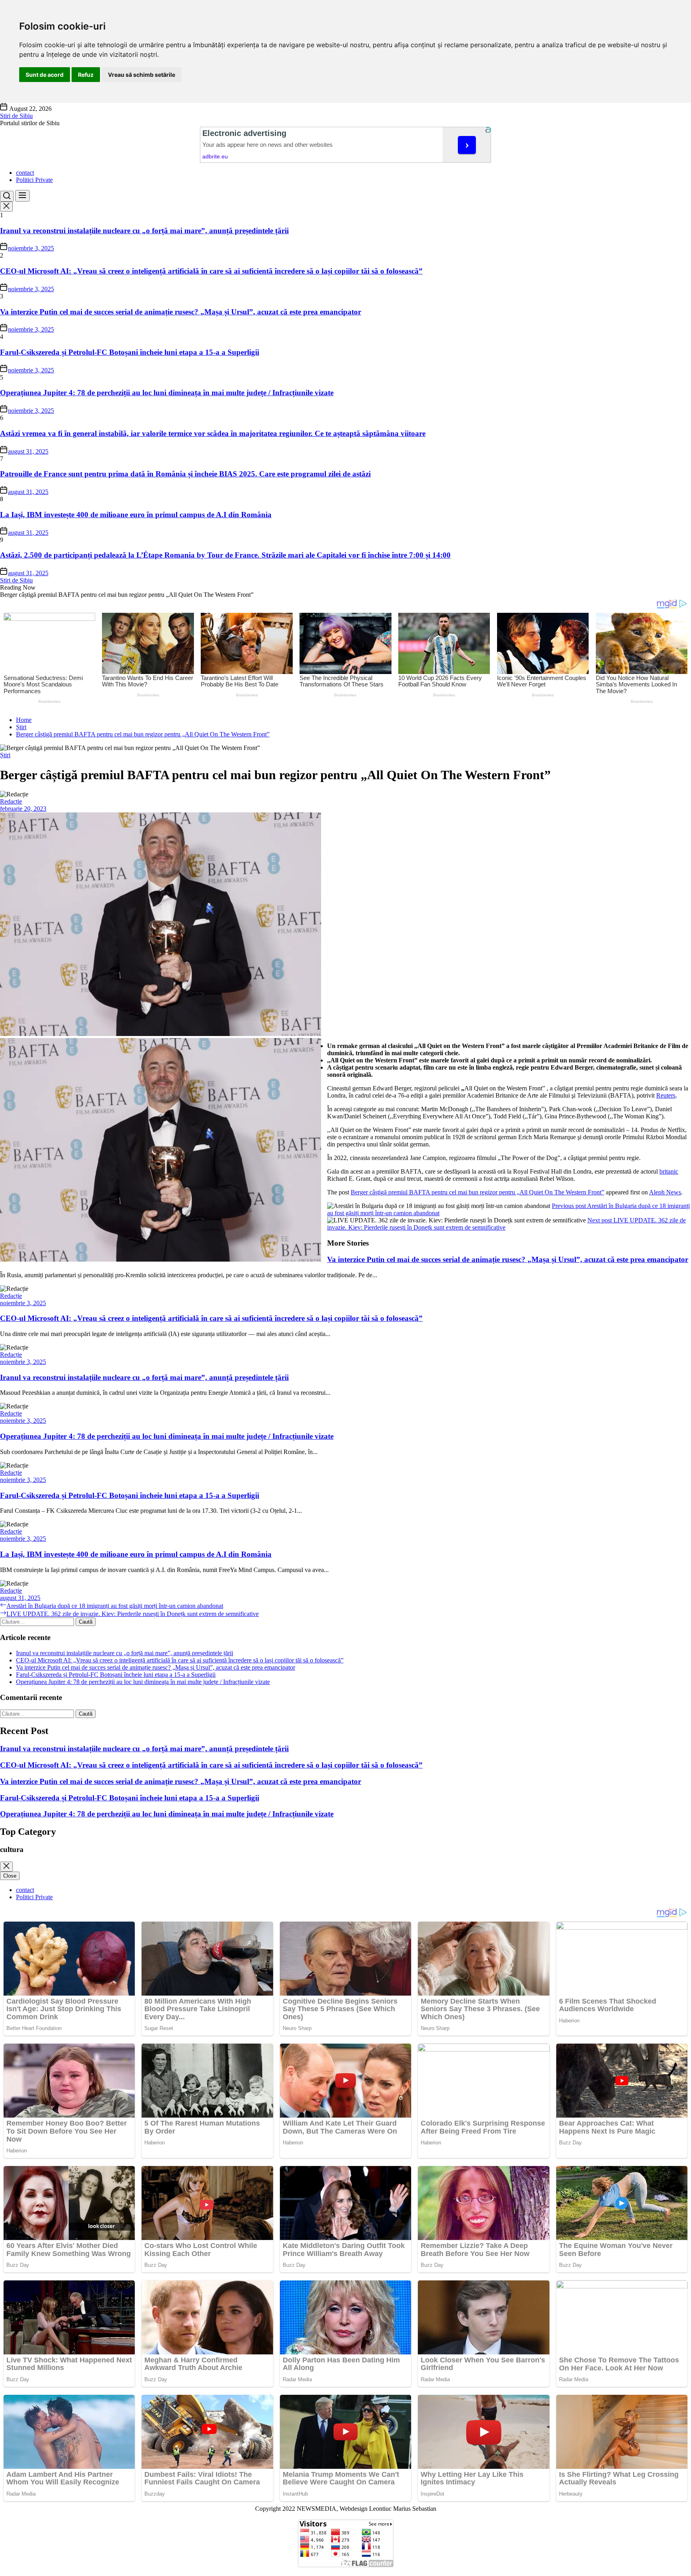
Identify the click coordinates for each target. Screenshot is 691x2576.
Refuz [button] (86, 75)
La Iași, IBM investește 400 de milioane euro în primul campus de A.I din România (136, 515)
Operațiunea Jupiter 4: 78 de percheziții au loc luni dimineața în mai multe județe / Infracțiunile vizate (167, 393)
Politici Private (34, 180)
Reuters (666, 1095)
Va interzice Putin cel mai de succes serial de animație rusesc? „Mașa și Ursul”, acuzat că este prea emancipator (181, 312)
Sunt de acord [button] (45, 75)
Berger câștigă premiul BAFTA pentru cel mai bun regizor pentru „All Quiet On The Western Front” (477, 1192)
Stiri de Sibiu (16, 116)
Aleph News (665, 1192)
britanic (669, 1171)
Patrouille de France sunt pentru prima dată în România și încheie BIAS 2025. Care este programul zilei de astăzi (185, 474)
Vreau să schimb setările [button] (142, 75)
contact (25, 173)
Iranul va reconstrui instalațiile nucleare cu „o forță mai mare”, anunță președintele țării (144, 231)
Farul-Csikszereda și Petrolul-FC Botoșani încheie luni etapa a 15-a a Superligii (130, 352)
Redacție (11, 801)
